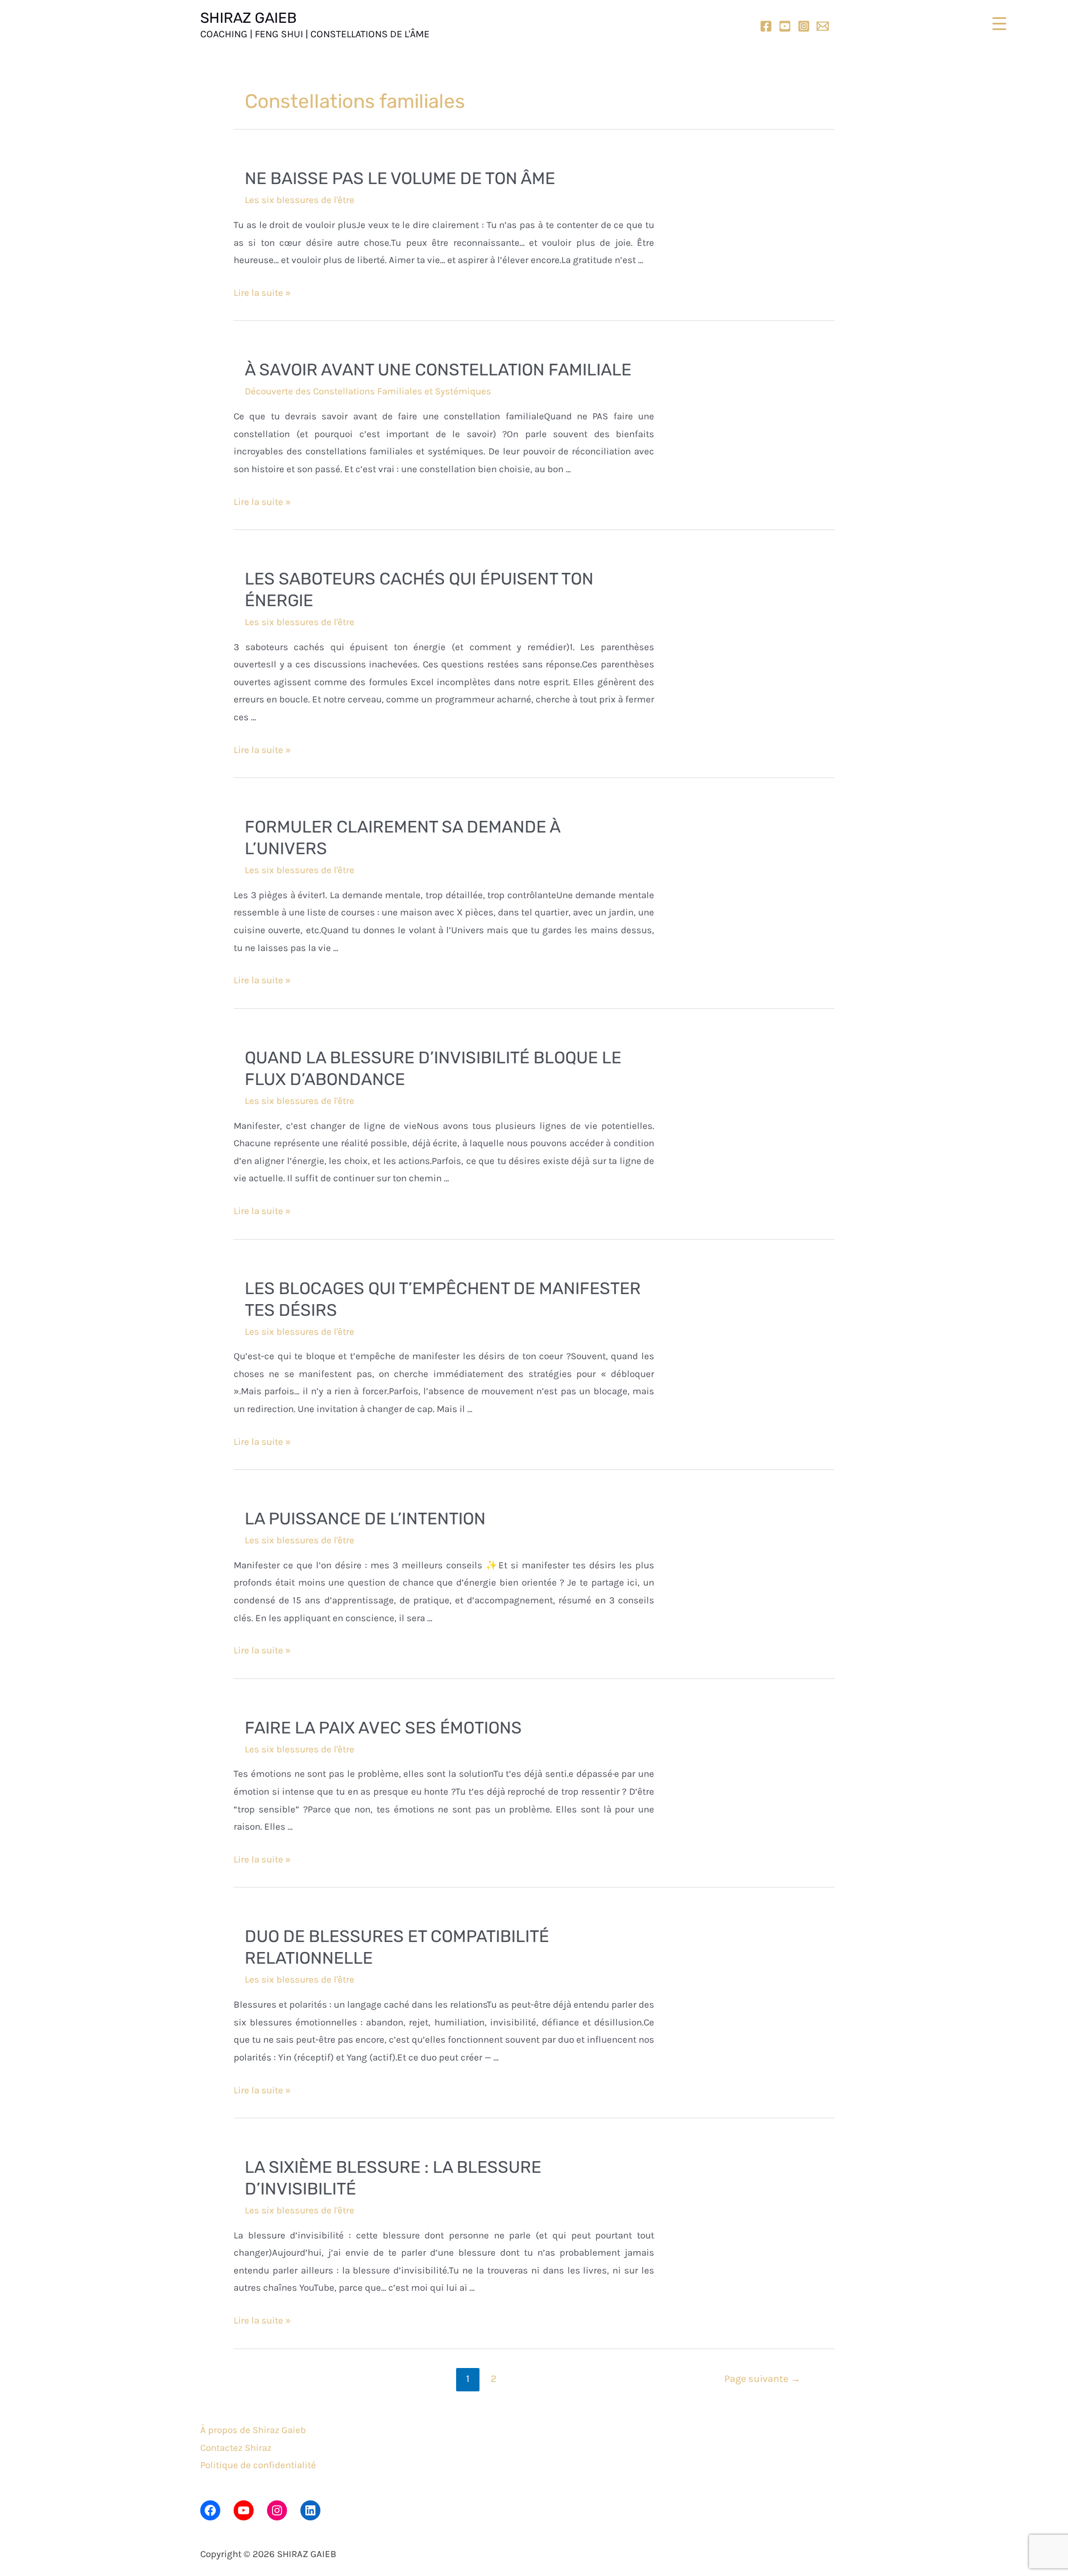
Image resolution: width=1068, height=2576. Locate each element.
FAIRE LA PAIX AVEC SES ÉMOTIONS (383, 1728)
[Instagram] (804, 26)
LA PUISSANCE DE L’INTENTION (365, 1519)
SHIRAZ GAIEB (248, 18)
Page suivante (762, 2379)
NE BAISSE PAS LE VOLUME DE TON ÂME (400, 179)
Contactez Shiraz (236, 2448)
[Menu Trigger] (999, 24)
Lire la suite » (262, 293)
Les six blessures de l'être (300, 200)
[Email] (823, 26)
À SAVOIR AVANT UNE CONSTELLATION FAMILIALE (438, 370)
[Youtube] (785, 26)
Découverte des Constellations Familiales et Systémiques (368, 391)
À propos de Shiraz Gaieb (253, 2430)
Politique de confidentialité (258, 2465)
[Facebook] (766, 26)
